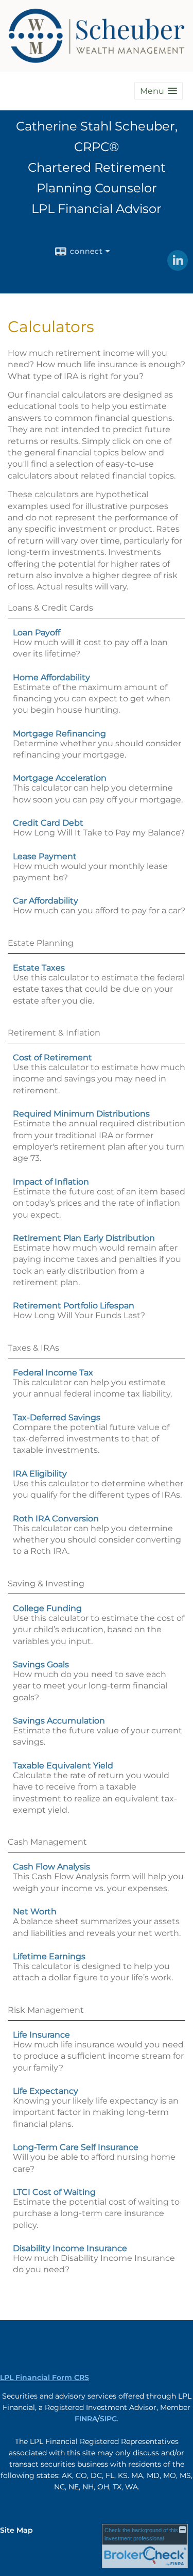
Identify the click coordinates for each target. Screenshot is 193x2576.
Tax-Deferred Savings (57, 1417)
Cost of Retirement (52, 1057)
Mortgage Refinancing (59, 734)
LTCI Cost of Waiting (54, 2192)
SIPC (108, 2419)
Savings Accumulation (59, 1721)
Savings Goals (41, 1664)
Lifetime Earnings (49, 1956)
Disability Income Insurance (70, 2248)
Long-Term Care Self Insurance (76, 2147)
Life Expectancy (46, 2091)
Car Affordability (46, 901)
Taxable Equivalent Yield (63, 1766)
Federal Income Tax (53, 1373)
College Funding (47, 1608)
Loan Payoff (37, 633)
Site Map (16, 2530)
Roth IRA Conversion (56, 1519)
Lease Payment (45, 856)
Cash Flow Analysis (51, 1867)
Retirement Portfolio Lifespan (74, 1306)
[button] (159, 91)
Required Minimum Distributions (81, 1114)
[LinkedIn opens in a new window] (178, 267)
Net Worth (35, 1912)
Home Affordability (51, 677)
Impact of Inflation (51, 1182)
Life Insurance (41, 2035)
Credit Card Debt (48, 823)
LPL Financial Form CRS (45, 2377)
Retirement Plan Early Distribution (84, 1238)
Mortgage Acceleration (60, 778)
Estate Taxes (39, 968)
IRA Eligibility (40, 1474)
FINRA (86, 2419)
